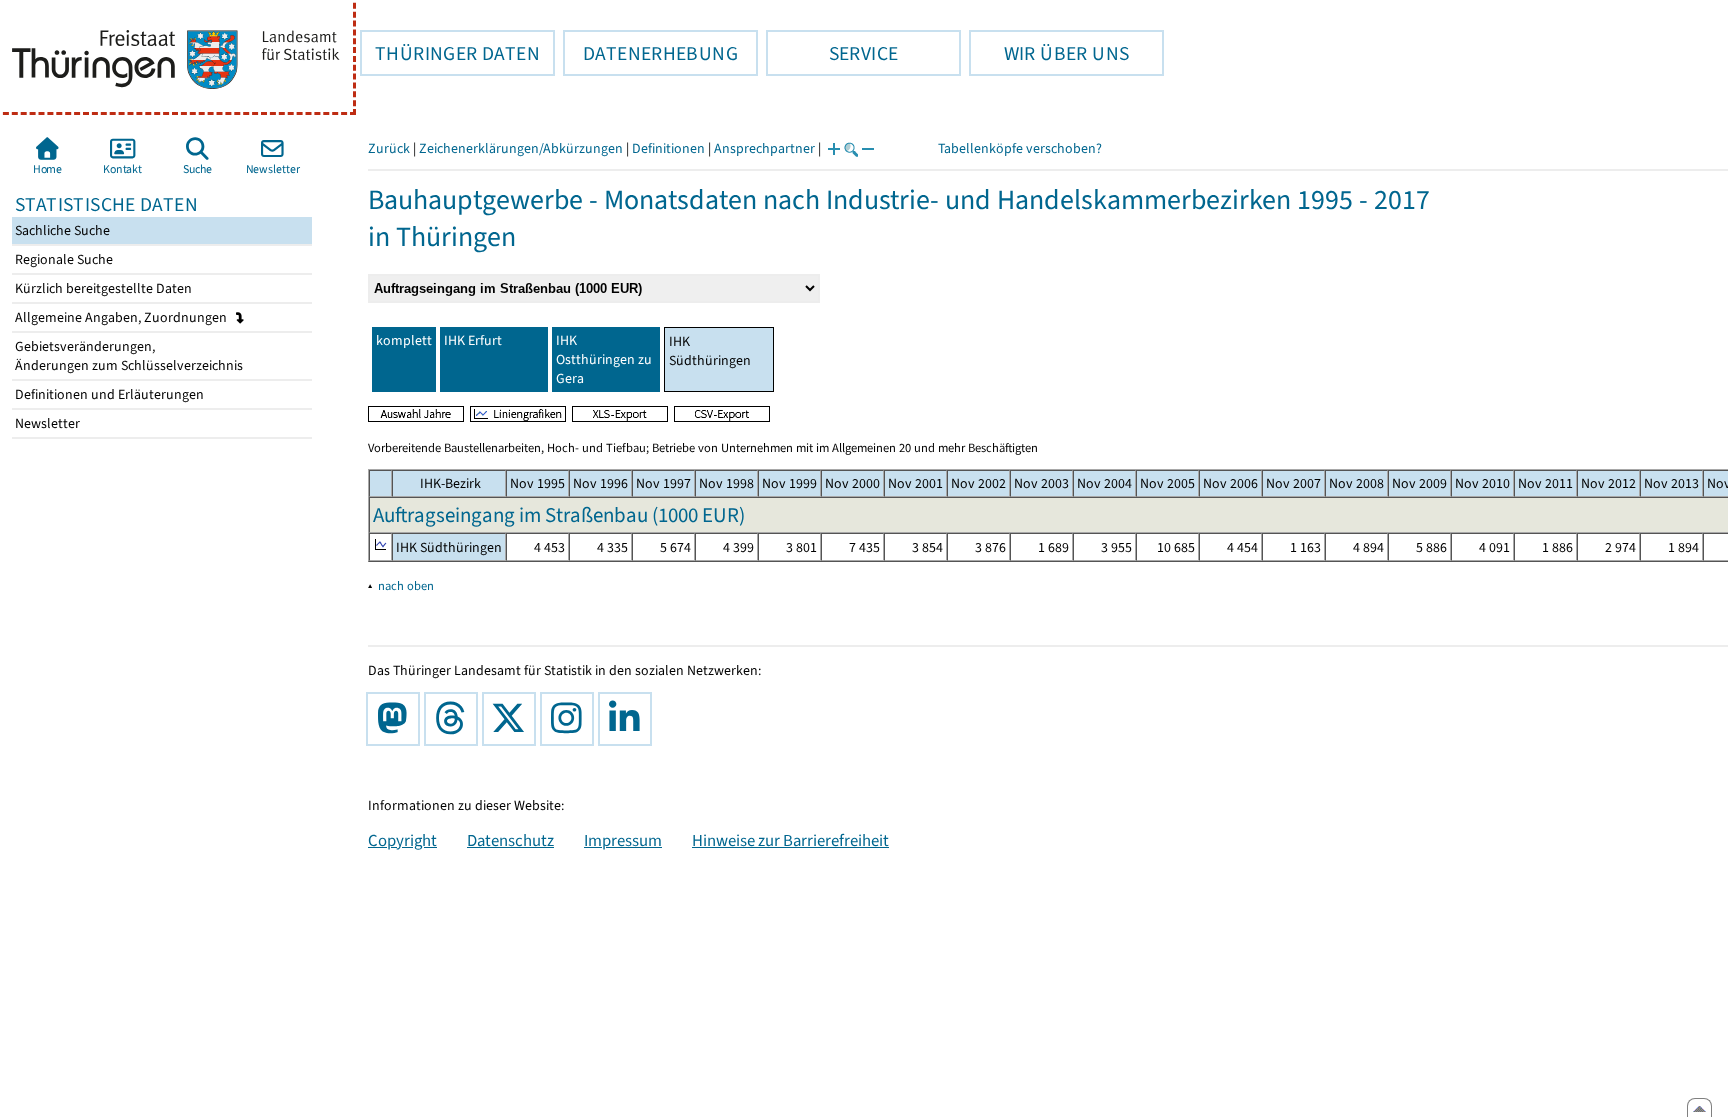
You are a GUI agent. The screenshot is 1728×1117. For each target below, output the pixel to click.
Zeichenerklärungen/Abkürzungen (521, 148)
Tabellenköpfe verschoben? (1020, 148)
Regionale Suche (62, 259)
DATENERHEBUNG (650, 53)
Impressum (623, 840)
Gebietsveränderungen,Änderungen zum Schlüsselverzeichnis (127, 356)
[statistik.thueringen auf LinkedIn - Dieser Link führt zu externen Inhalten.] (629, 719)
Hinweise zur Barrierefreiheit (790, 840)
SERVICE (832, 53)
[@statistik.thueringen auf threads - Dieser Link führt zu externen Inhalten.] (455, 719)
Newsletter (46, 423)
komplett (404, 340)
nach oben (406, 585)
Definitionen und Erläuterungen (108, 394)
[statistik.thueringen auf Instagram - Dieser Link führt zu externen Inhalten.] (571, 719)
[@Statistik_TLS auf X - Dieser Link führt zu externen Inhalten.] (513, 719)
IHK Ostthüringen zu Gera (604, 359)
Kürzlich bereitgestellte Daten (102, 288)
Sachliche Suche (61, 230)
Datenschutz (510, 840)
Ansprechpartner (764, 148)
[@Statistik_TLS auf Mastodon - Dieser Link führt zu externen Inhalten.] (397, 719)
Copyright (402, 840)
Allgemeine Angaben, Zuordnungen (122, 317)
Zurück (389, 148)
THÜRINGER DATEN (450, 53)
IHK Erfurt (473, 340)
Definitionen (668, 148)
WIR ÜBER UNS (1049, 53)
